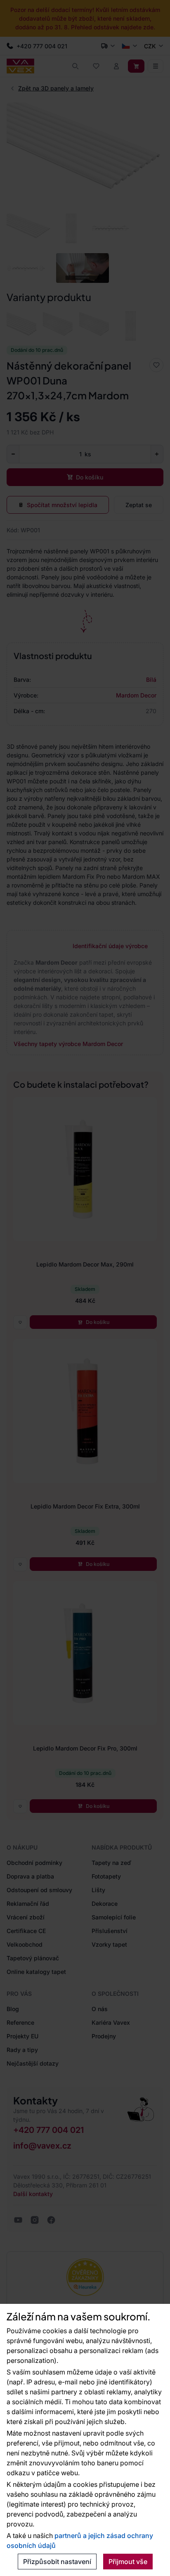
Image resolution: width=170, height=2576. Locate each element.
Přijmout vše (128, 2562)
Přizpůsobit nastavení (57, 2562)
